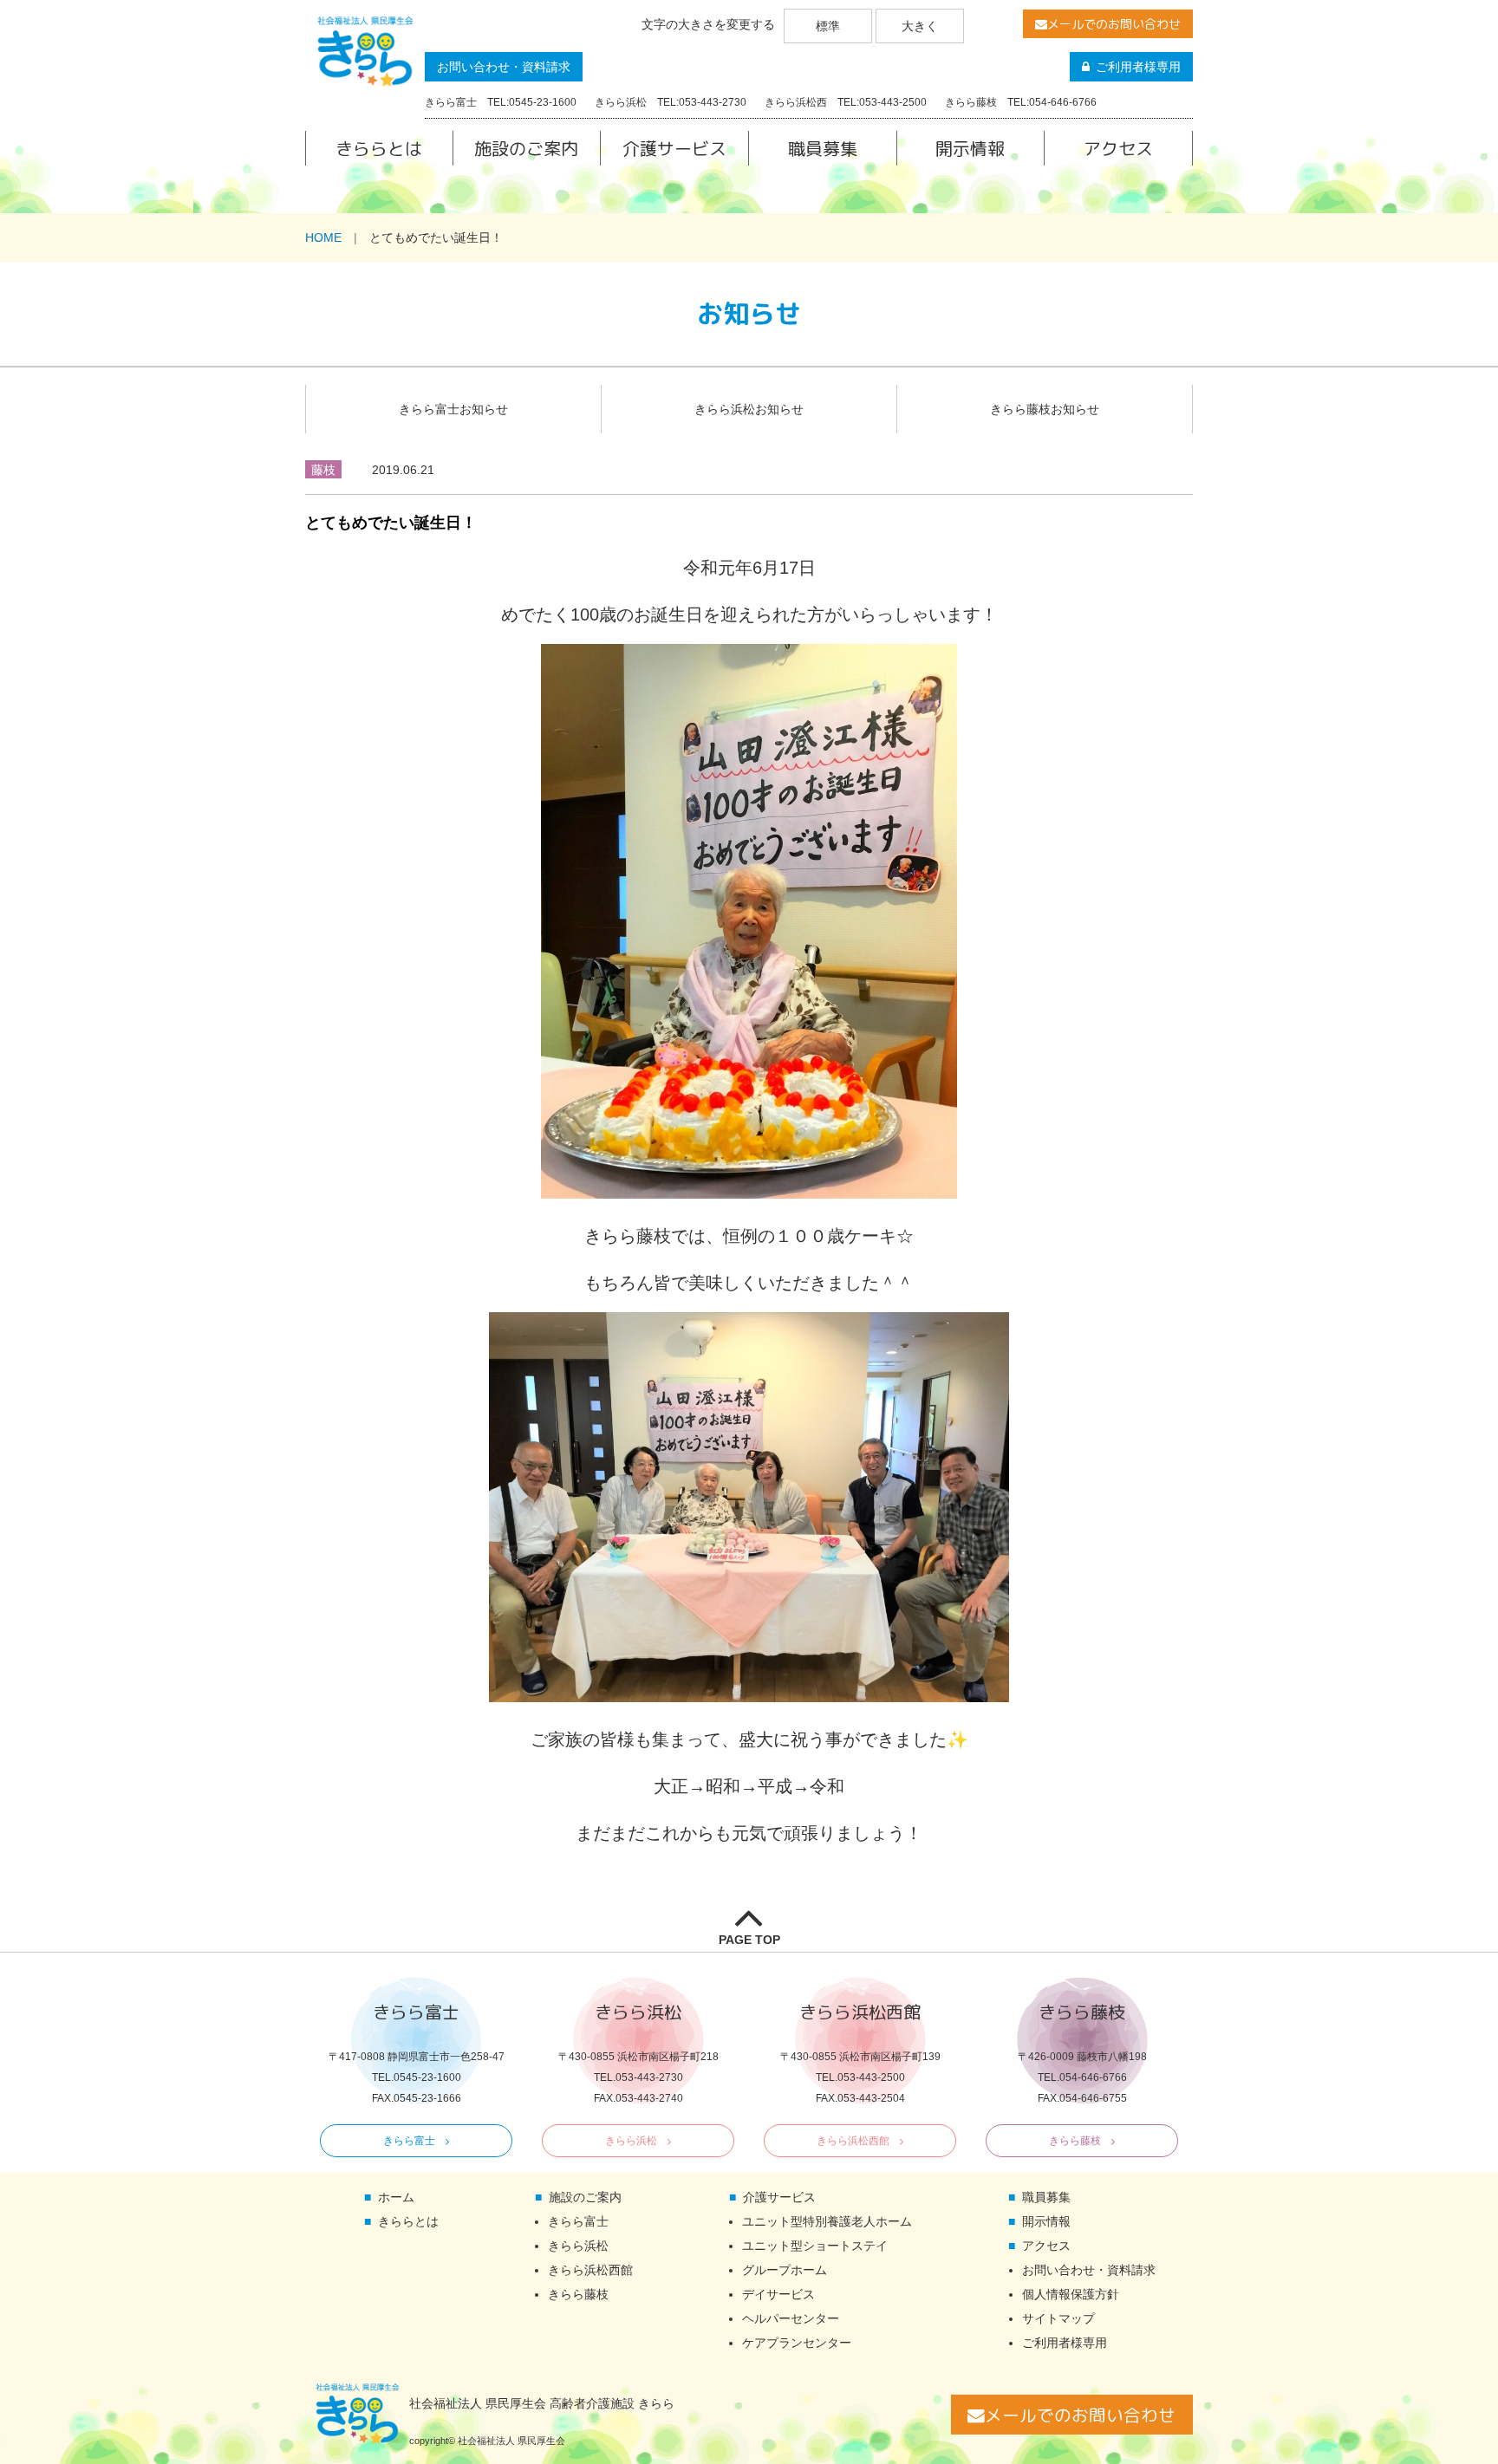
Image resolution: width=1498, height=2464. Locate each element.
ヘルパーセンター (791, 2318)
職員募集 (823, 148)
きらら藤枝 (1075, 2141)
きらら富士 (409, 2141)
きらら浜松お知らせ (749, 409)
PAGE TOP (749, 1940)
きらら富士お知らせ (453, 409)
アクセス (1118, 148)
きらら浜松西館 (853, 2141)
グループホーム (785, 2270)
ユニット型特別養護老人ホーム (827, 2221)
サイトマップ (1058, 2318)
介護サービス (674, 148)
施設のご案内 (526, 148)
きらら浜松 (631, 2141)
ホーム (396, 2197)
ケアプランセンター (797, 2343)
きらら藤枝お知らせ (1045, 409)
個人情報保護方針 (1071, 2294)
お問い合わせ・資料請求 (504, 67)
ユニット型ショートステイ (815, 2246)
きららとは (379, 148)
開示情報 (970, 148)
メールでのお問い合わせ (1114, 24)
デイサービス (778, 2294)
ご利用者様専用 (1138, 67)
